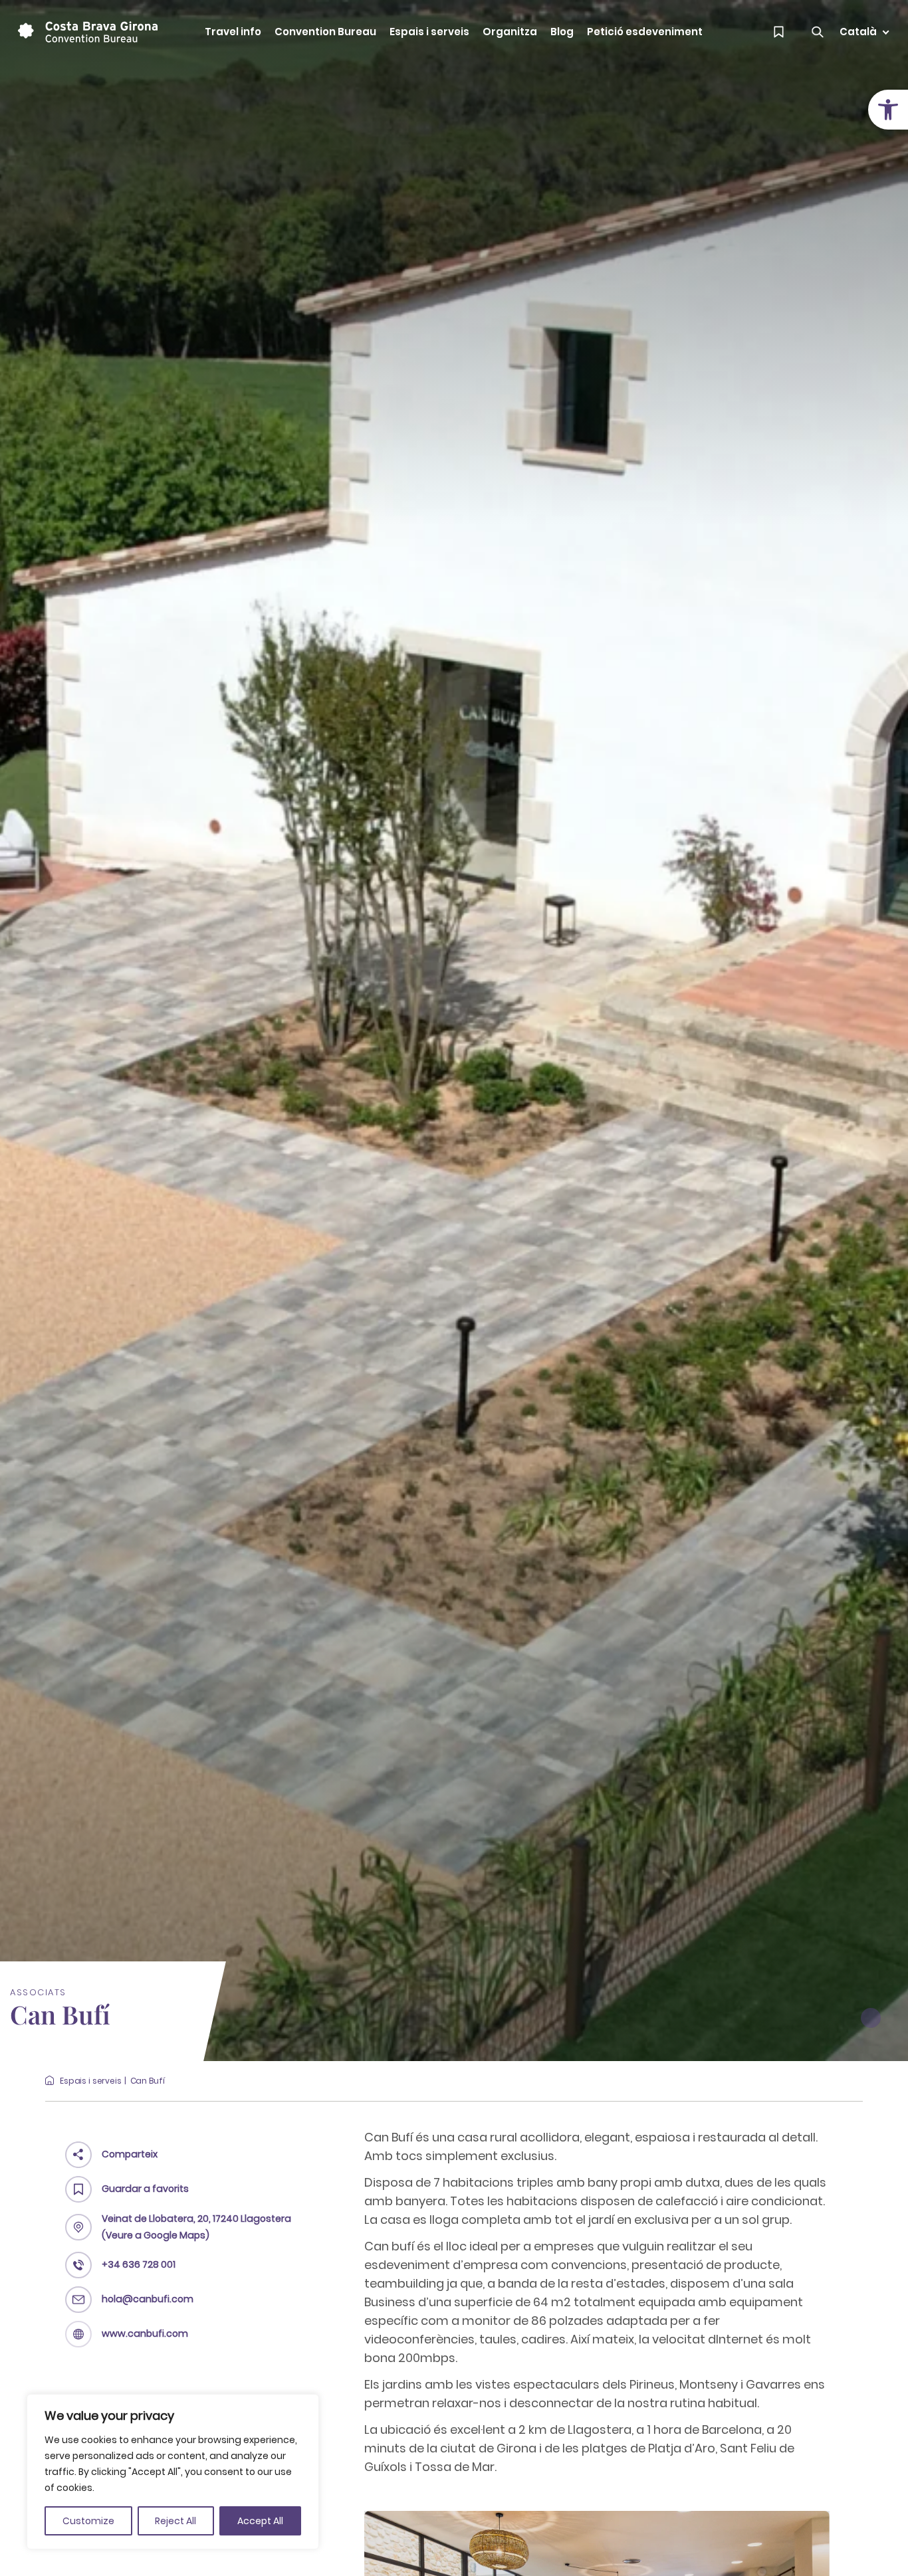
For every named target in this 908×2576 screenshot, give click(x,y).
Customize (88, 2521)
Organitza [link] (510, 32)
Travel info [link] (233, 32)
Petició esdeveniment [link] (645, 32)
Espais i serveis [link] (429, 32)
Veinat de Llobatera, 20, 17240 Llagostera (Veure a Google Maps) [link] (196, 2227)
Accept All (260, 2521)
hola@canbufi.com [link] (148, 2299)
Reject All (175, 2521)
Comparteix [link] (130, 2154)
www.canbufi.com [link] (145, 2333)
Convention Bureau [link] (325, 32)
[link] (888, 110)
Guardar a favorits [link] (145, 2189)
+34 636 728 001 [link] (139, 2264)
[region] (173, 2472)
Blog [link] (562, 32)
